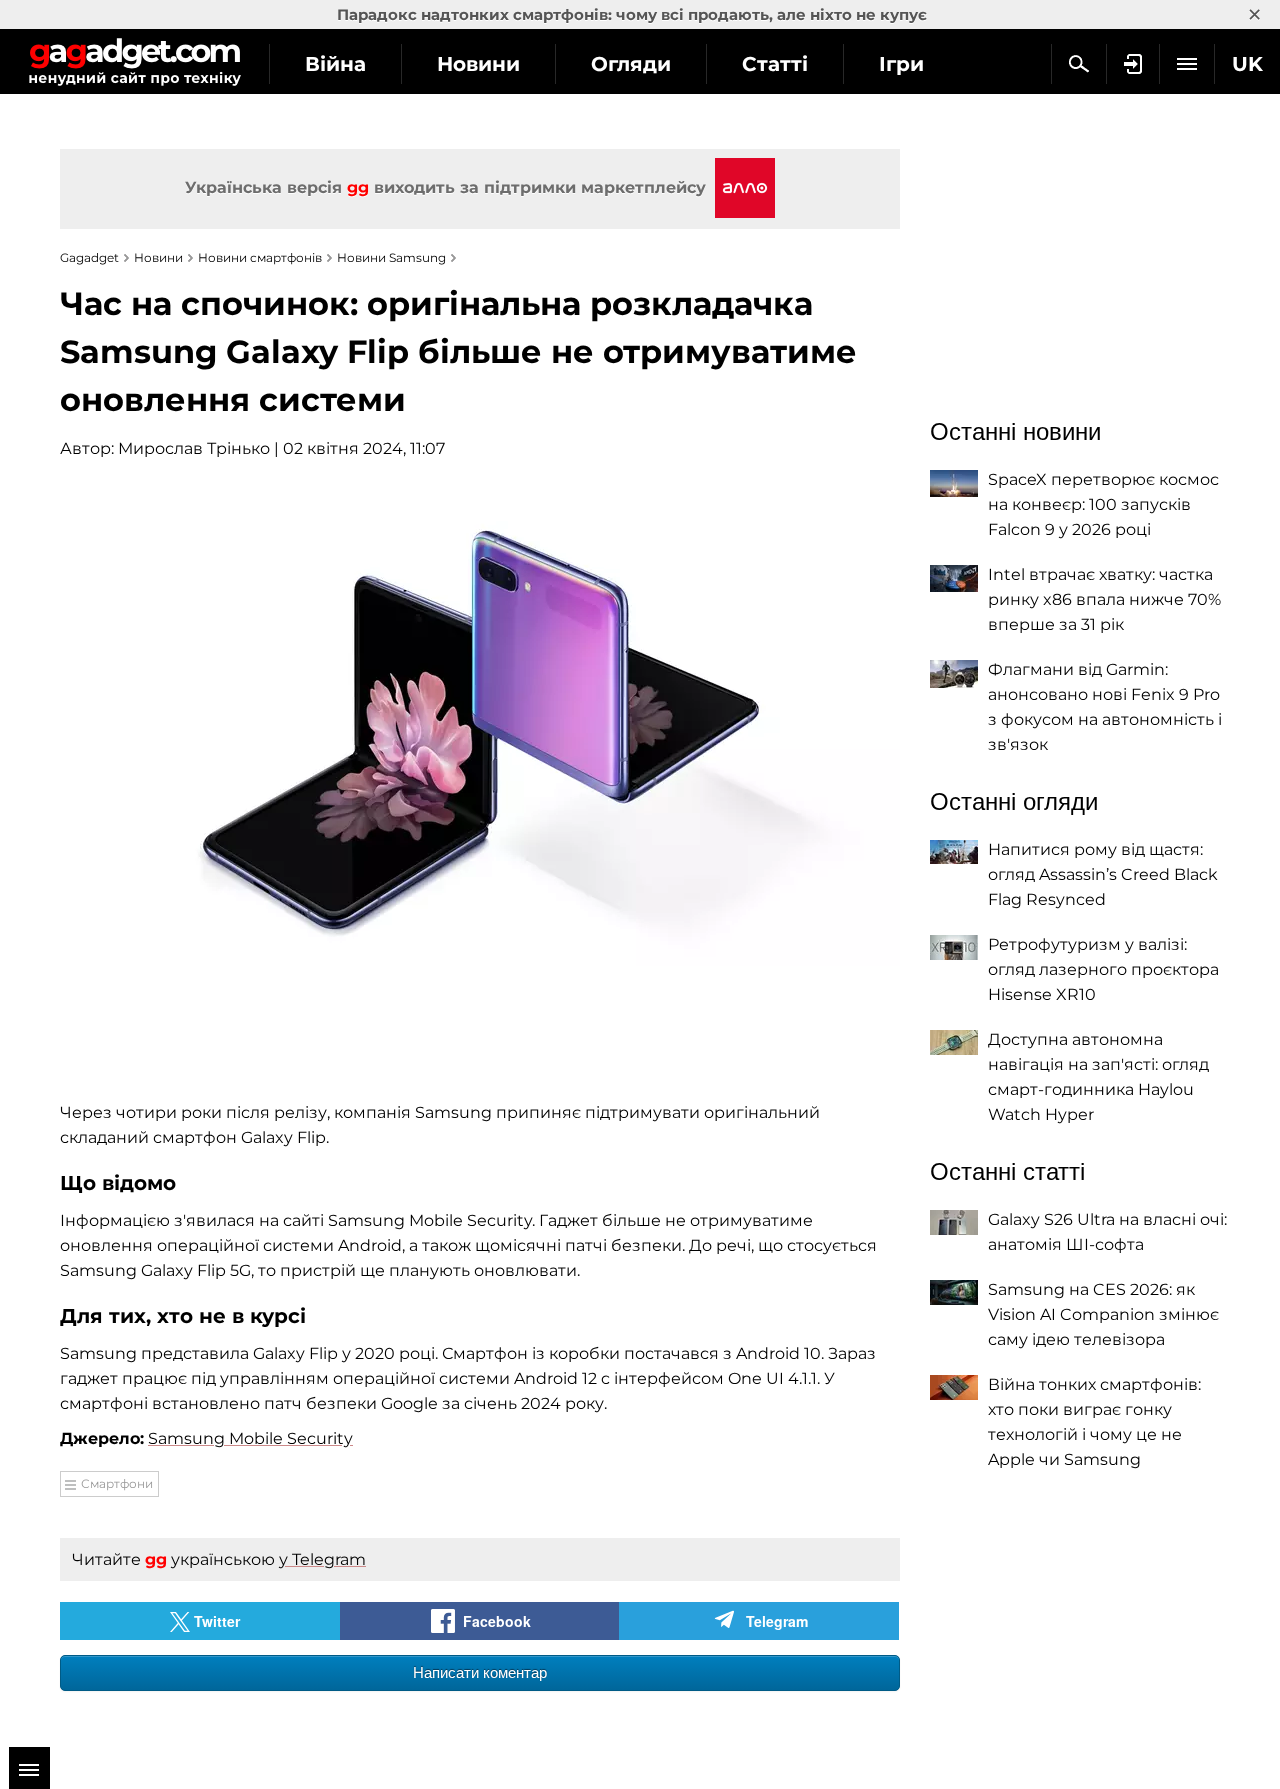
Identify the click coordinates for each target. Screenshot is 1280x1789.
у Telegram (322, 1559)
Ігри (901, 64)
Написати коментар (480, 1672)
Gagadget (134, 61)
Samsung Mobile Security (250, 1438)
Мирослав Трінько (194, 448)
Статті (775, 64)
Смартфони (117, 1483)
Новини (478, 64)
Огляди (631, 64)
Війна (335, 64)
